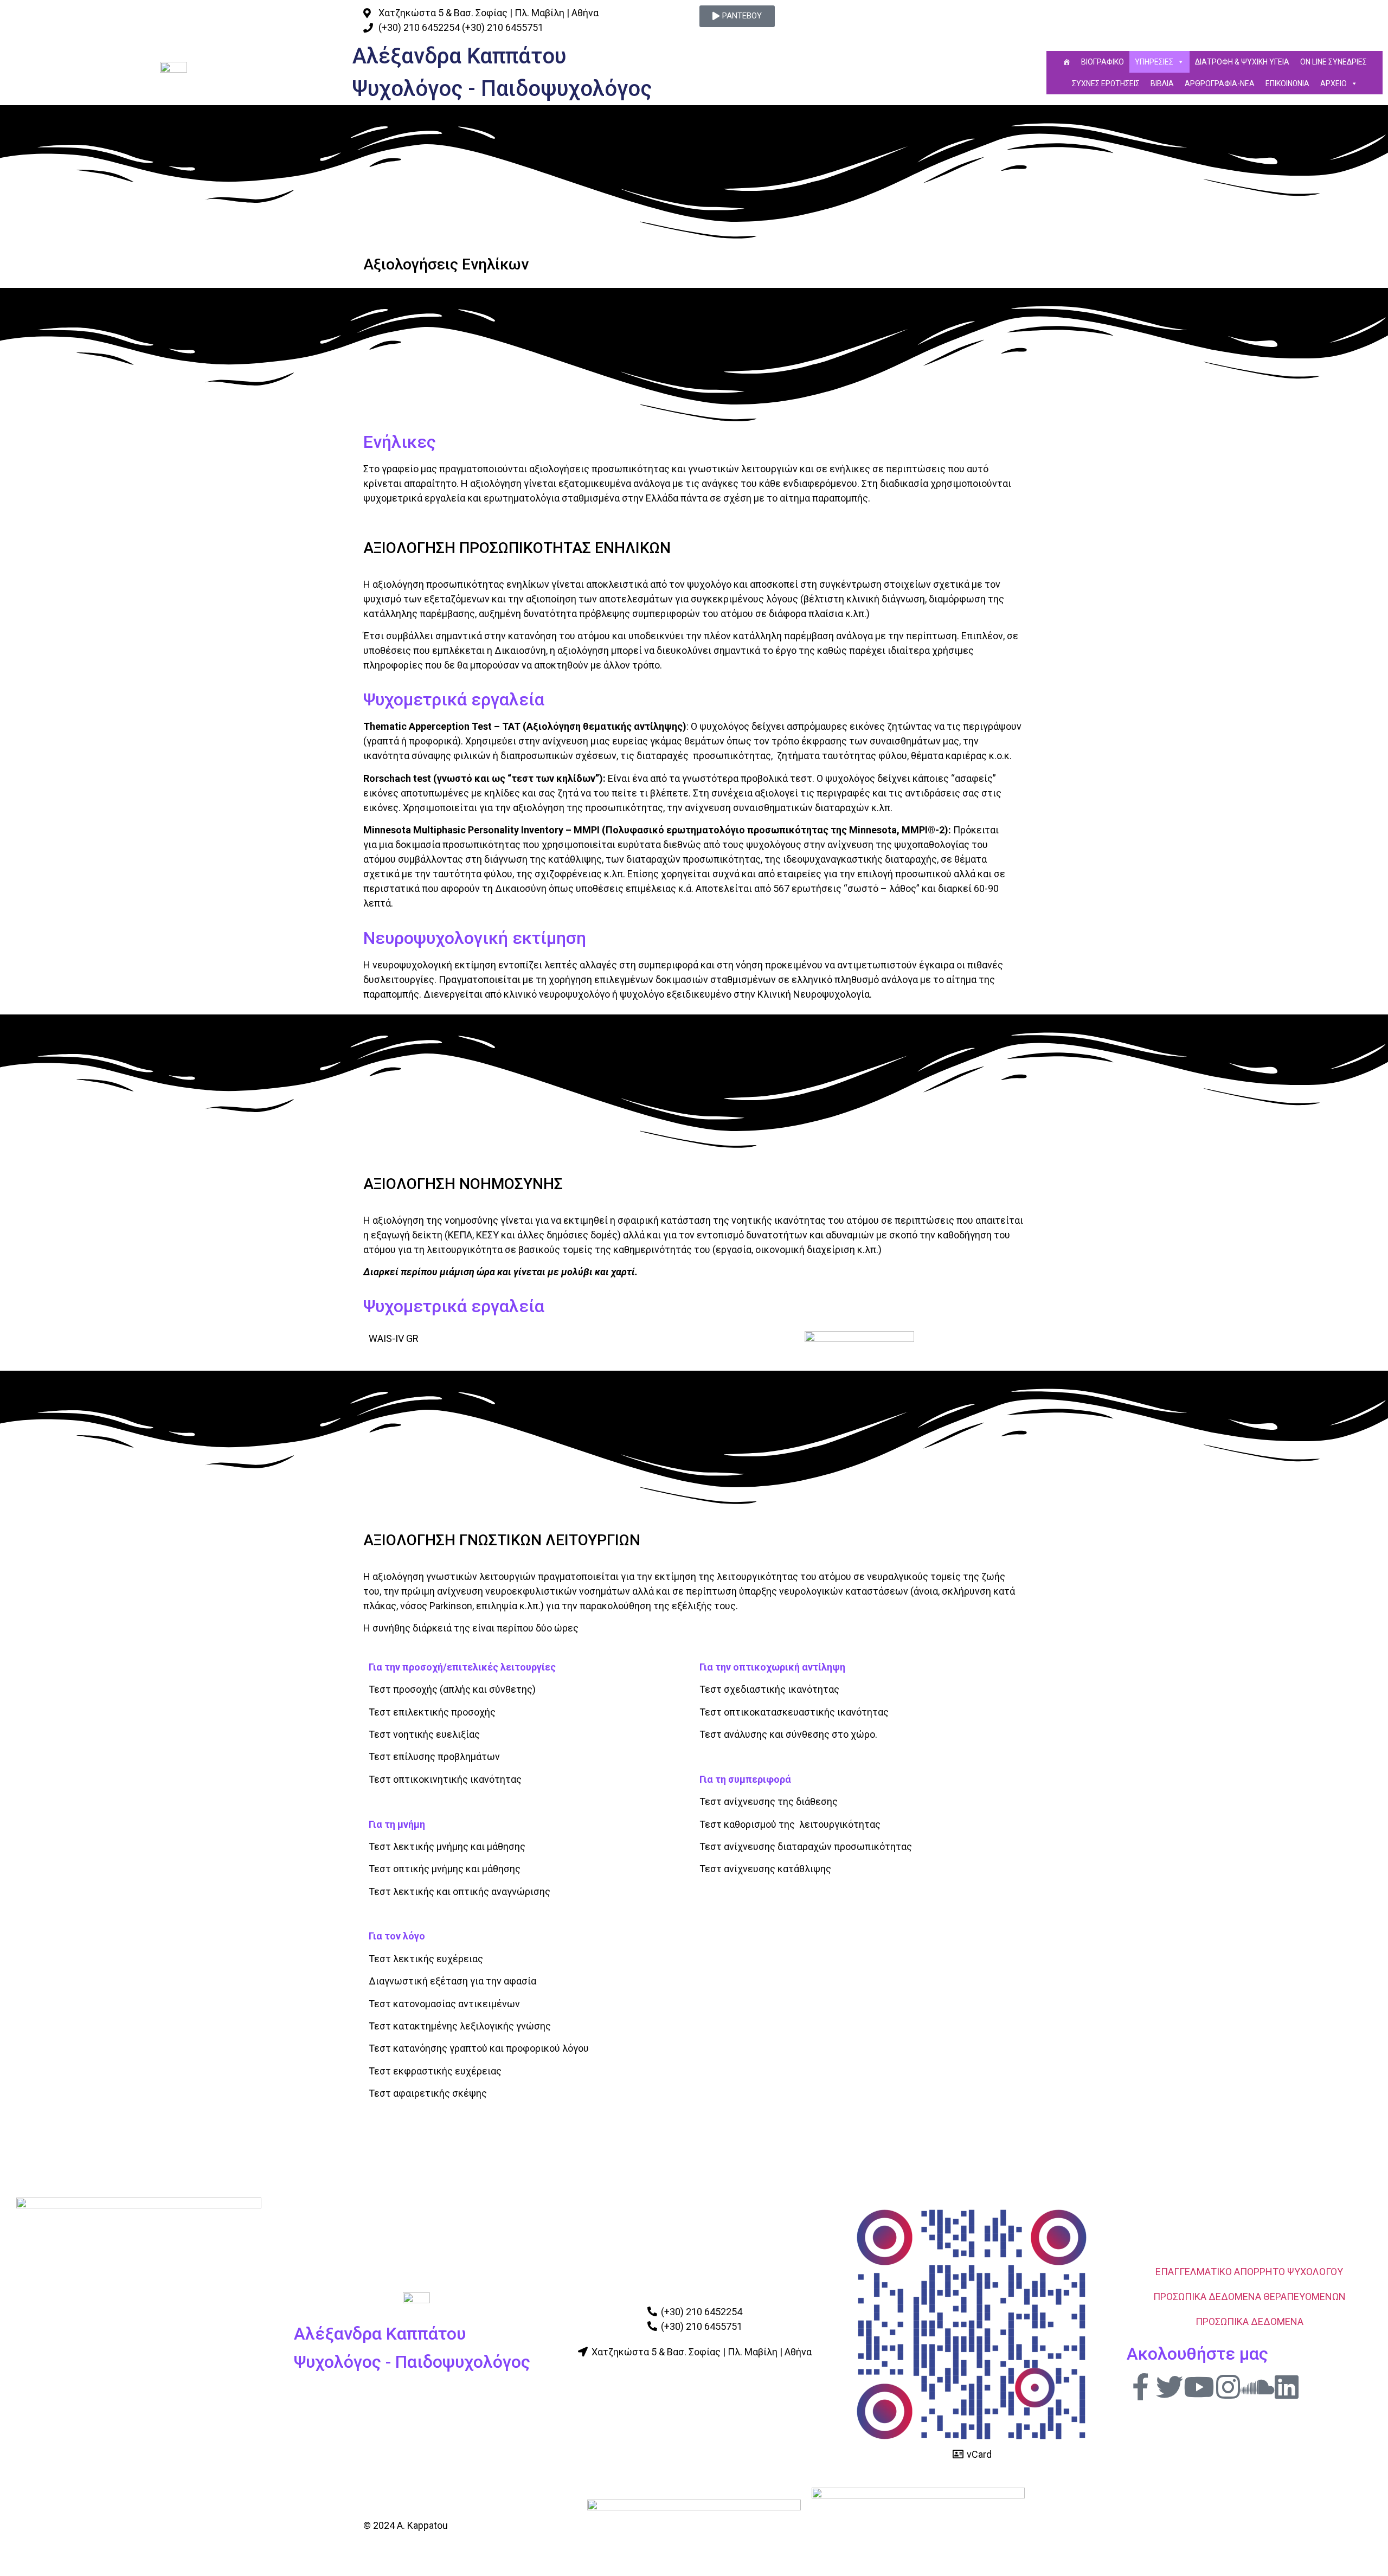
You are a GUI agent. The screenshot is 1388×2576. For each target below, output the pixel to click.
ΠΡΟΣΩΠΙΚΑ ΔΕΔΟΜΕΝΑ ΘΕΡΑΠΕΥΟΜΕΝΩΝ (1249, 2296)
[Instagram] (1228, 2387)
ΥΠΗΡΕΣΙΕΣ (1154, 62)
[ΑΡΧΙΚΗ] (1066, 62)
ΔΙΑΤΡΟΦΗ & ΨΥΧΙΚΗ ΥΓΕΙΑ (1242, 62)
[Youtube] (1199, 2387)
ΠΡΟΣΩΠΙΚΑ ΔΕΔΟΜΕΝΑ (1249, 2321)
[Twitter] (1169, 2387)
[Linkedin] (1287, 2387)
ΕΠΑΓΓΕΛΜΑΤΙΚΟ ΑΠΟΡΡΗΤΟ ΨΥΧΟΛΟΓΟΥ (1249, 2272)
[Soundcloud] (1257, 2387)
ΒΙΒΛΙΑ (1162, 83)
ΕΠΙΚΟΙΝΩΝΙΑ (1287, 83)
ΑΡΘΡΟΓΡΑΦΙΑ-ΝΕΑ (1220, 83)
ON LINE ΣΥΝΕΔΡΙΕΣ (1334, 62)
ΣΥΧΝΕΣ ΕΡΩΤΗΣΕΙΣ (1106, 83)
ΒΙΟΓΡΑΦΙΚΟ (1103, 62)
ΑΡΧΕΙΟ (1334, 83)
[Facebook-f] (1140, 2387)
